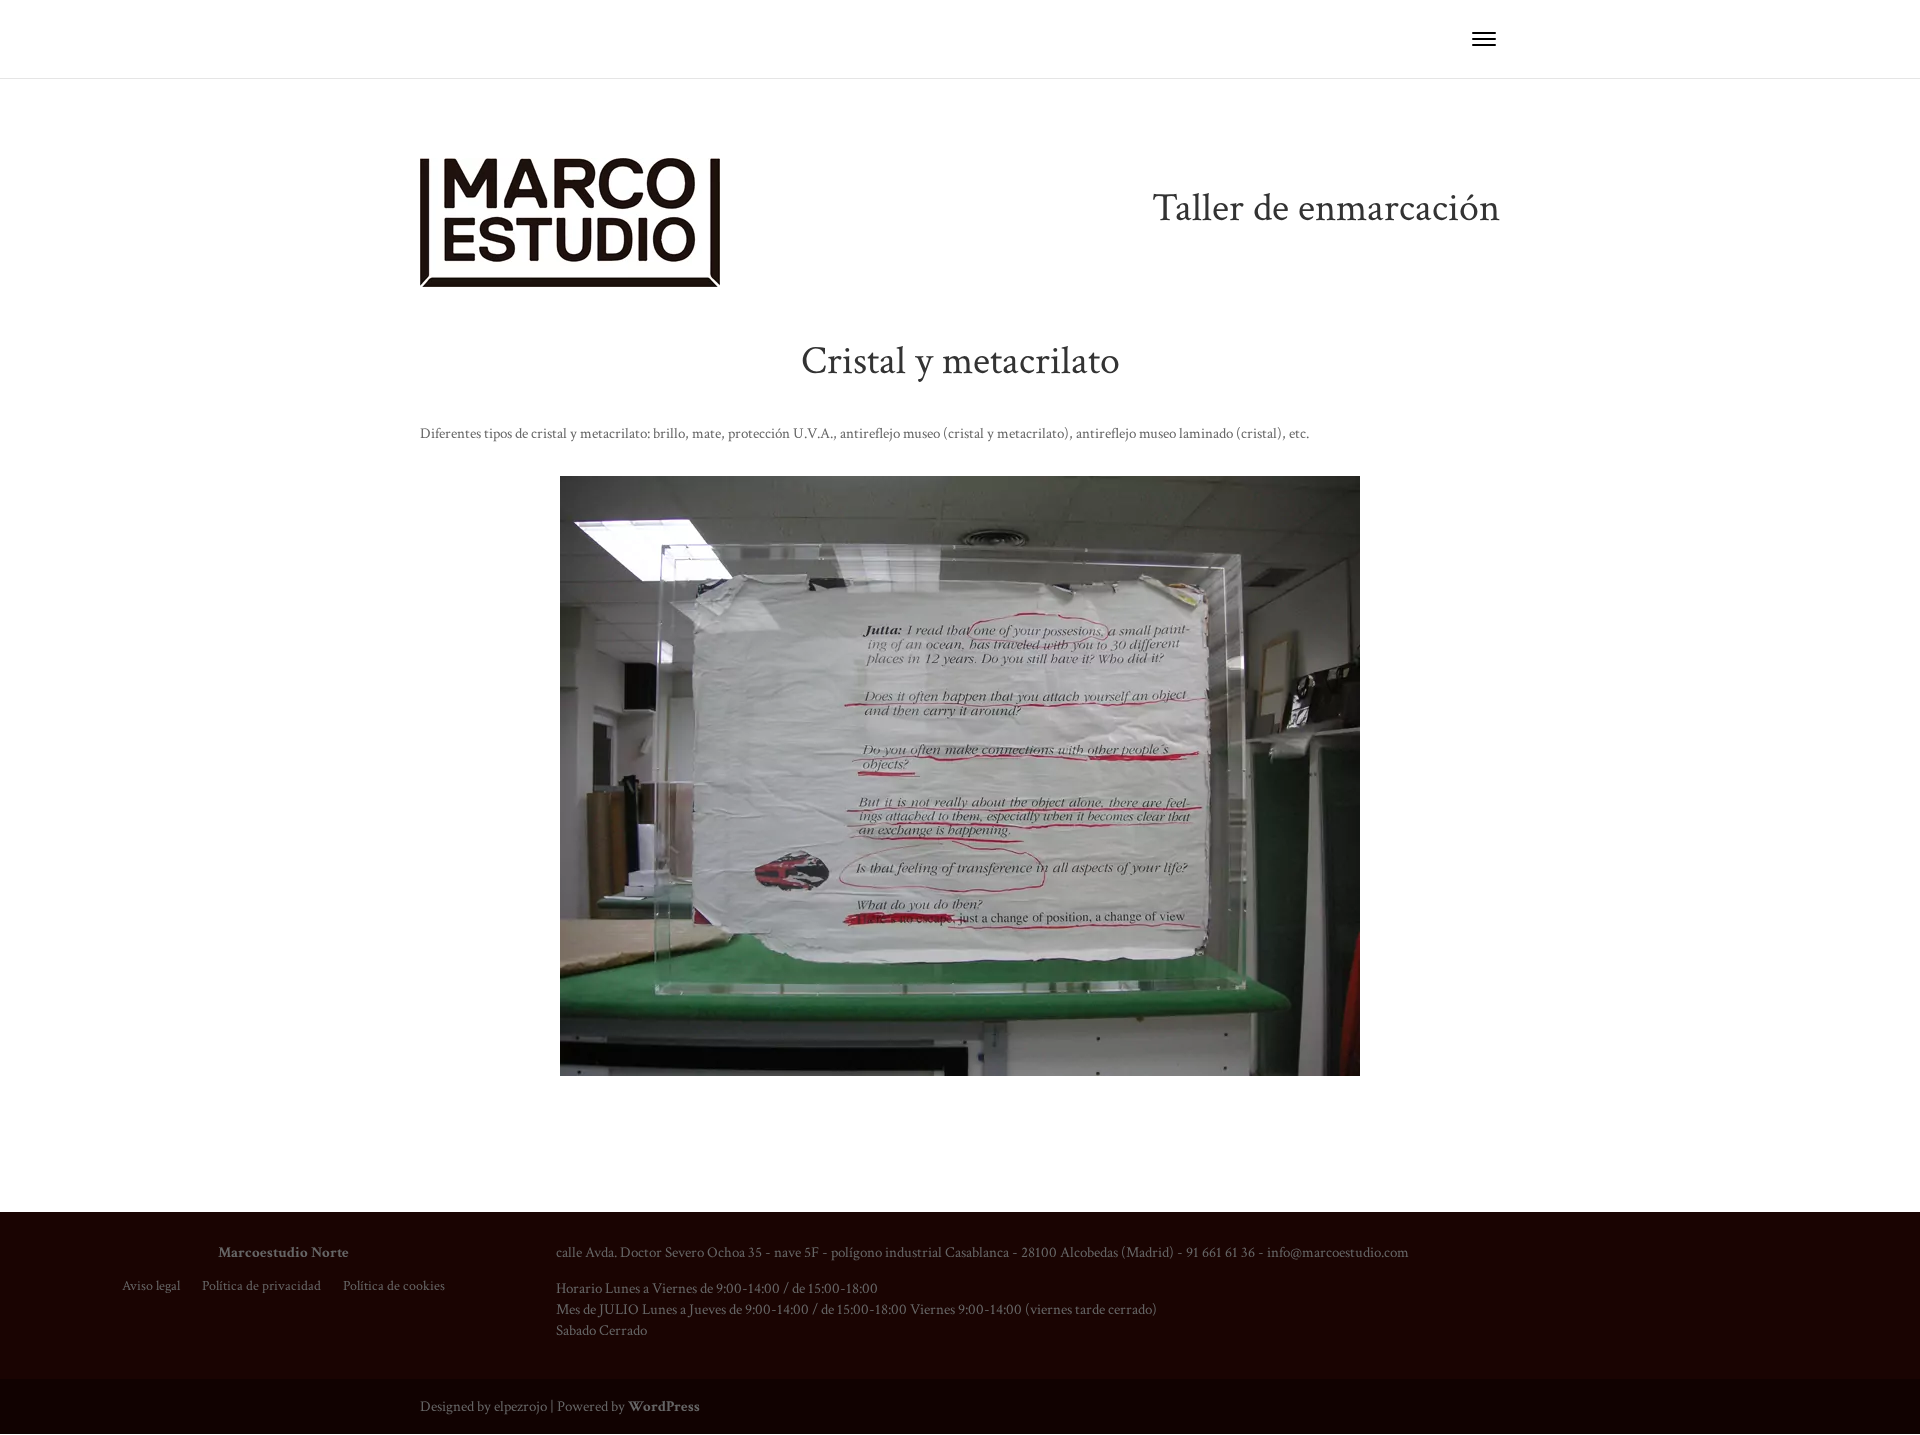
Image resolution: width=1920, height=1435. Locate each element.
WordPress (664, 1406)
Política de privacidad (261, 1287)
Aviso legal (151, 1287)
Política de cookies (394, 1287)
